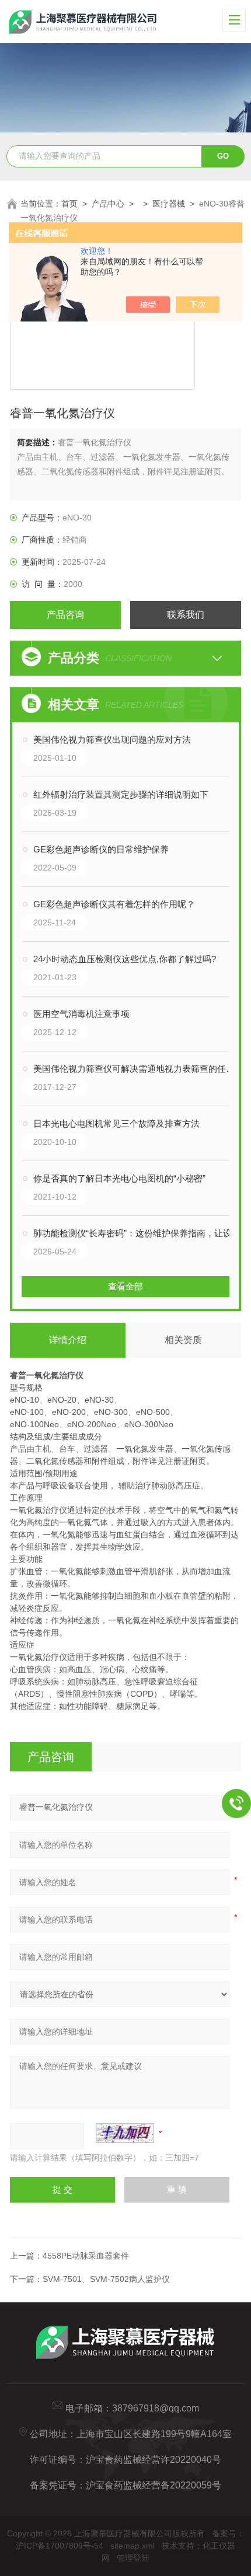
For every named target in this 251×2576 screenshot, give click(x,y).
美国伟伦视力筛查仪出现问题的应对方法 (112, 740)
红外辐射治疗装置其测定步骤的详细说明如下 (121, 794)
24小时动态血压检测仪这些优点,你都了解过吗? (125, 959)
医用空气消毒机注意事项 (81, 1014)
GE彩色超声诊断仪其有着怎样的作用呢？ (114, 904)
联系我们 (186, 615)
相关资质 (183, 1340)
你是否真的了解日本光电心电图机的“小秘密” (119, 1178)
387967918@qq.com (156, 2408)
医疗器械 (169, 204)
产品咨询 (65, 615)
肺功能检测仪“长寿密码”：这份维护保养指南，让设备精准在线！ (137, 1233)
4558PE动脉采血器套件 (86, 2256)
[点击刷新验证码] (125, 2133)
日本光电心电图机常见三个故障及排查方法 (116, 1123)
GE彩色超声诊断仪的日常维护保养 (101, 849)
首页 (69, 204)
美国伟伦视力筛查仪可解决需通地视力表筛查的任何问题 (137, 1069)
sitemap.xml (133, 2546)
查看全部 (125, 1286)
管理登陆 (133, 2558)
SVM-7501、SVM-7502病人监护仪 (106, 2279)
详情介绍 (68, 1340)
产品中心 (108, 204)
